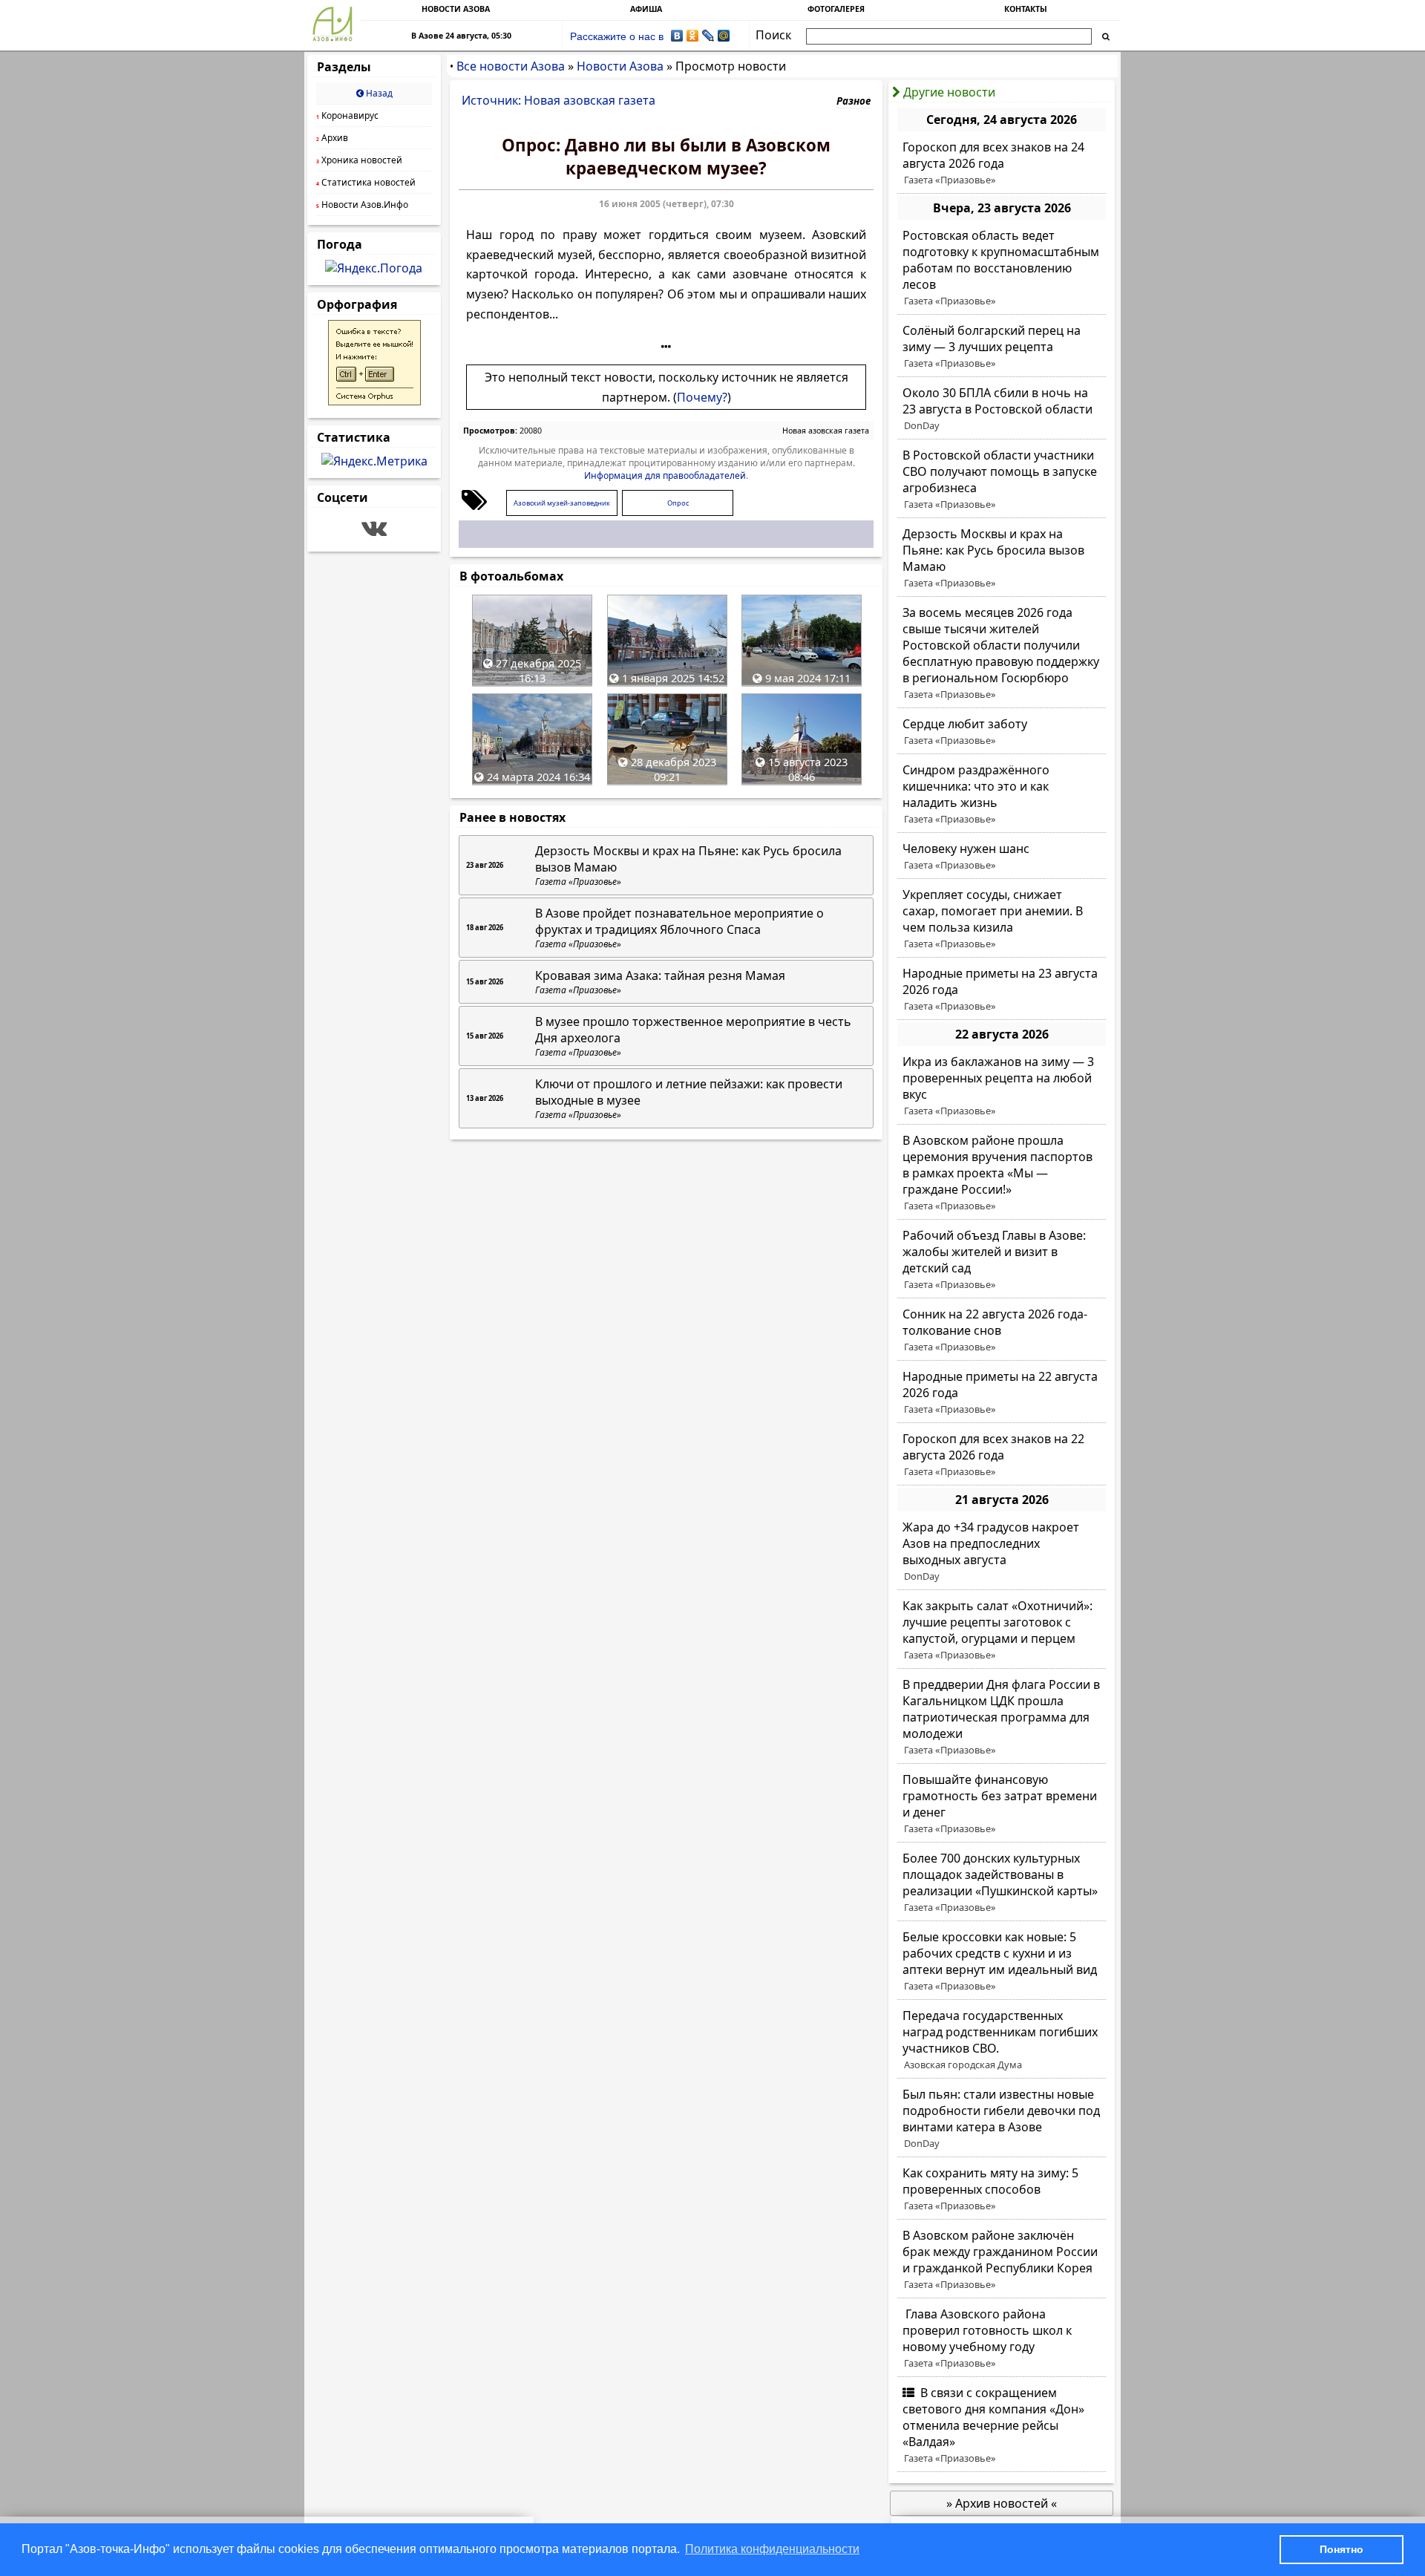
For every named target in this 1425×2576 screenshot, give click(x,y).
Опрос (678, 503)
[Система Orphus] (374, 401)
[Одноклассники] (693, 36)
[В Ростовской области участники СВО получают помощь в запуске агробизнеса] (1002, 480)
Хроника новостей (359, 160)
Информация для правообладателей (665, 475)
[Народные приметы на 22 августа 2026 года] (1002, 1393)
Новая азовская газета (826, 431)
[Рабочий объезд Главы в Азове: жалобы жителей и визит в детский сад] (1002, 1260)
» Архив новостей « (1002, 2503)
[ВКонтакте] (677, 36)
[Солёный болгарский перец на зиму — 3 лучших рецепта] (1002, 347)
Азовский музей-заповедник (562, 503)
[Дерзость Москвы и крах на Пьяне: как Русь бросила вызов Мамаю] (1002, 558)
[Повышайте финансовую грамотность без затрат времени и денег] (1002, 1804)
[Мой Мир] (724, 36)
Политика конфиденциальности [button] (772, 2549)
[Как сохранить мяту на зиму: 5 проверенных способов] (1002, 2189)
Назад (378, 93)
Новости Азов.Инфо (362, 205)
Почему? (702, 397)
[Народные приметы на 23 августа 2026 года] (1002, 990)
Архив (332, 138)
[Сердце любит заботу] (1002, 732)
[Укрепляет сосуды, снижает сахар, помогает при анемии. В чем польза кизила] (1002, 919)
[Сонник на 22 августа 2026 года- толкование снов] (1002, 1330)
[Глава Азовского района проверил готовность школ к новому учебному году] (1002, 2338)
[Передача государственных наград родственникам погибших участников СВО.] (1002, 2040)
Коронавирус (347, 115)
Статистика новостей (366, 182)
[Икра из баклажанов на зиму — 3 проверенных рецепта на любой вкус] (1002, 1086)
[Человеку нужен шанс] (1002, 857)
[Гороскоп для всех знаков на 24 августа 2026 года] (1002, 163)
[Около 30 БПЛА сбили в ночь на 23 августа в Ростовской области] (1002, 409)
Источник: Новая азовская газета (558, 100)
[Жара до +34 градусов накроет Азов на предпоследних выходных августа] (1002, 1552)
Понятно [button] (1342, 2549)
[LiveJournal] (708, 36)
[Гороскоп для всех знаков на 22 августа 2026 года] (1002, 1455)
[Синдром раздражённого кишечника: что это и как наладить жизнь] (1002, 794)
